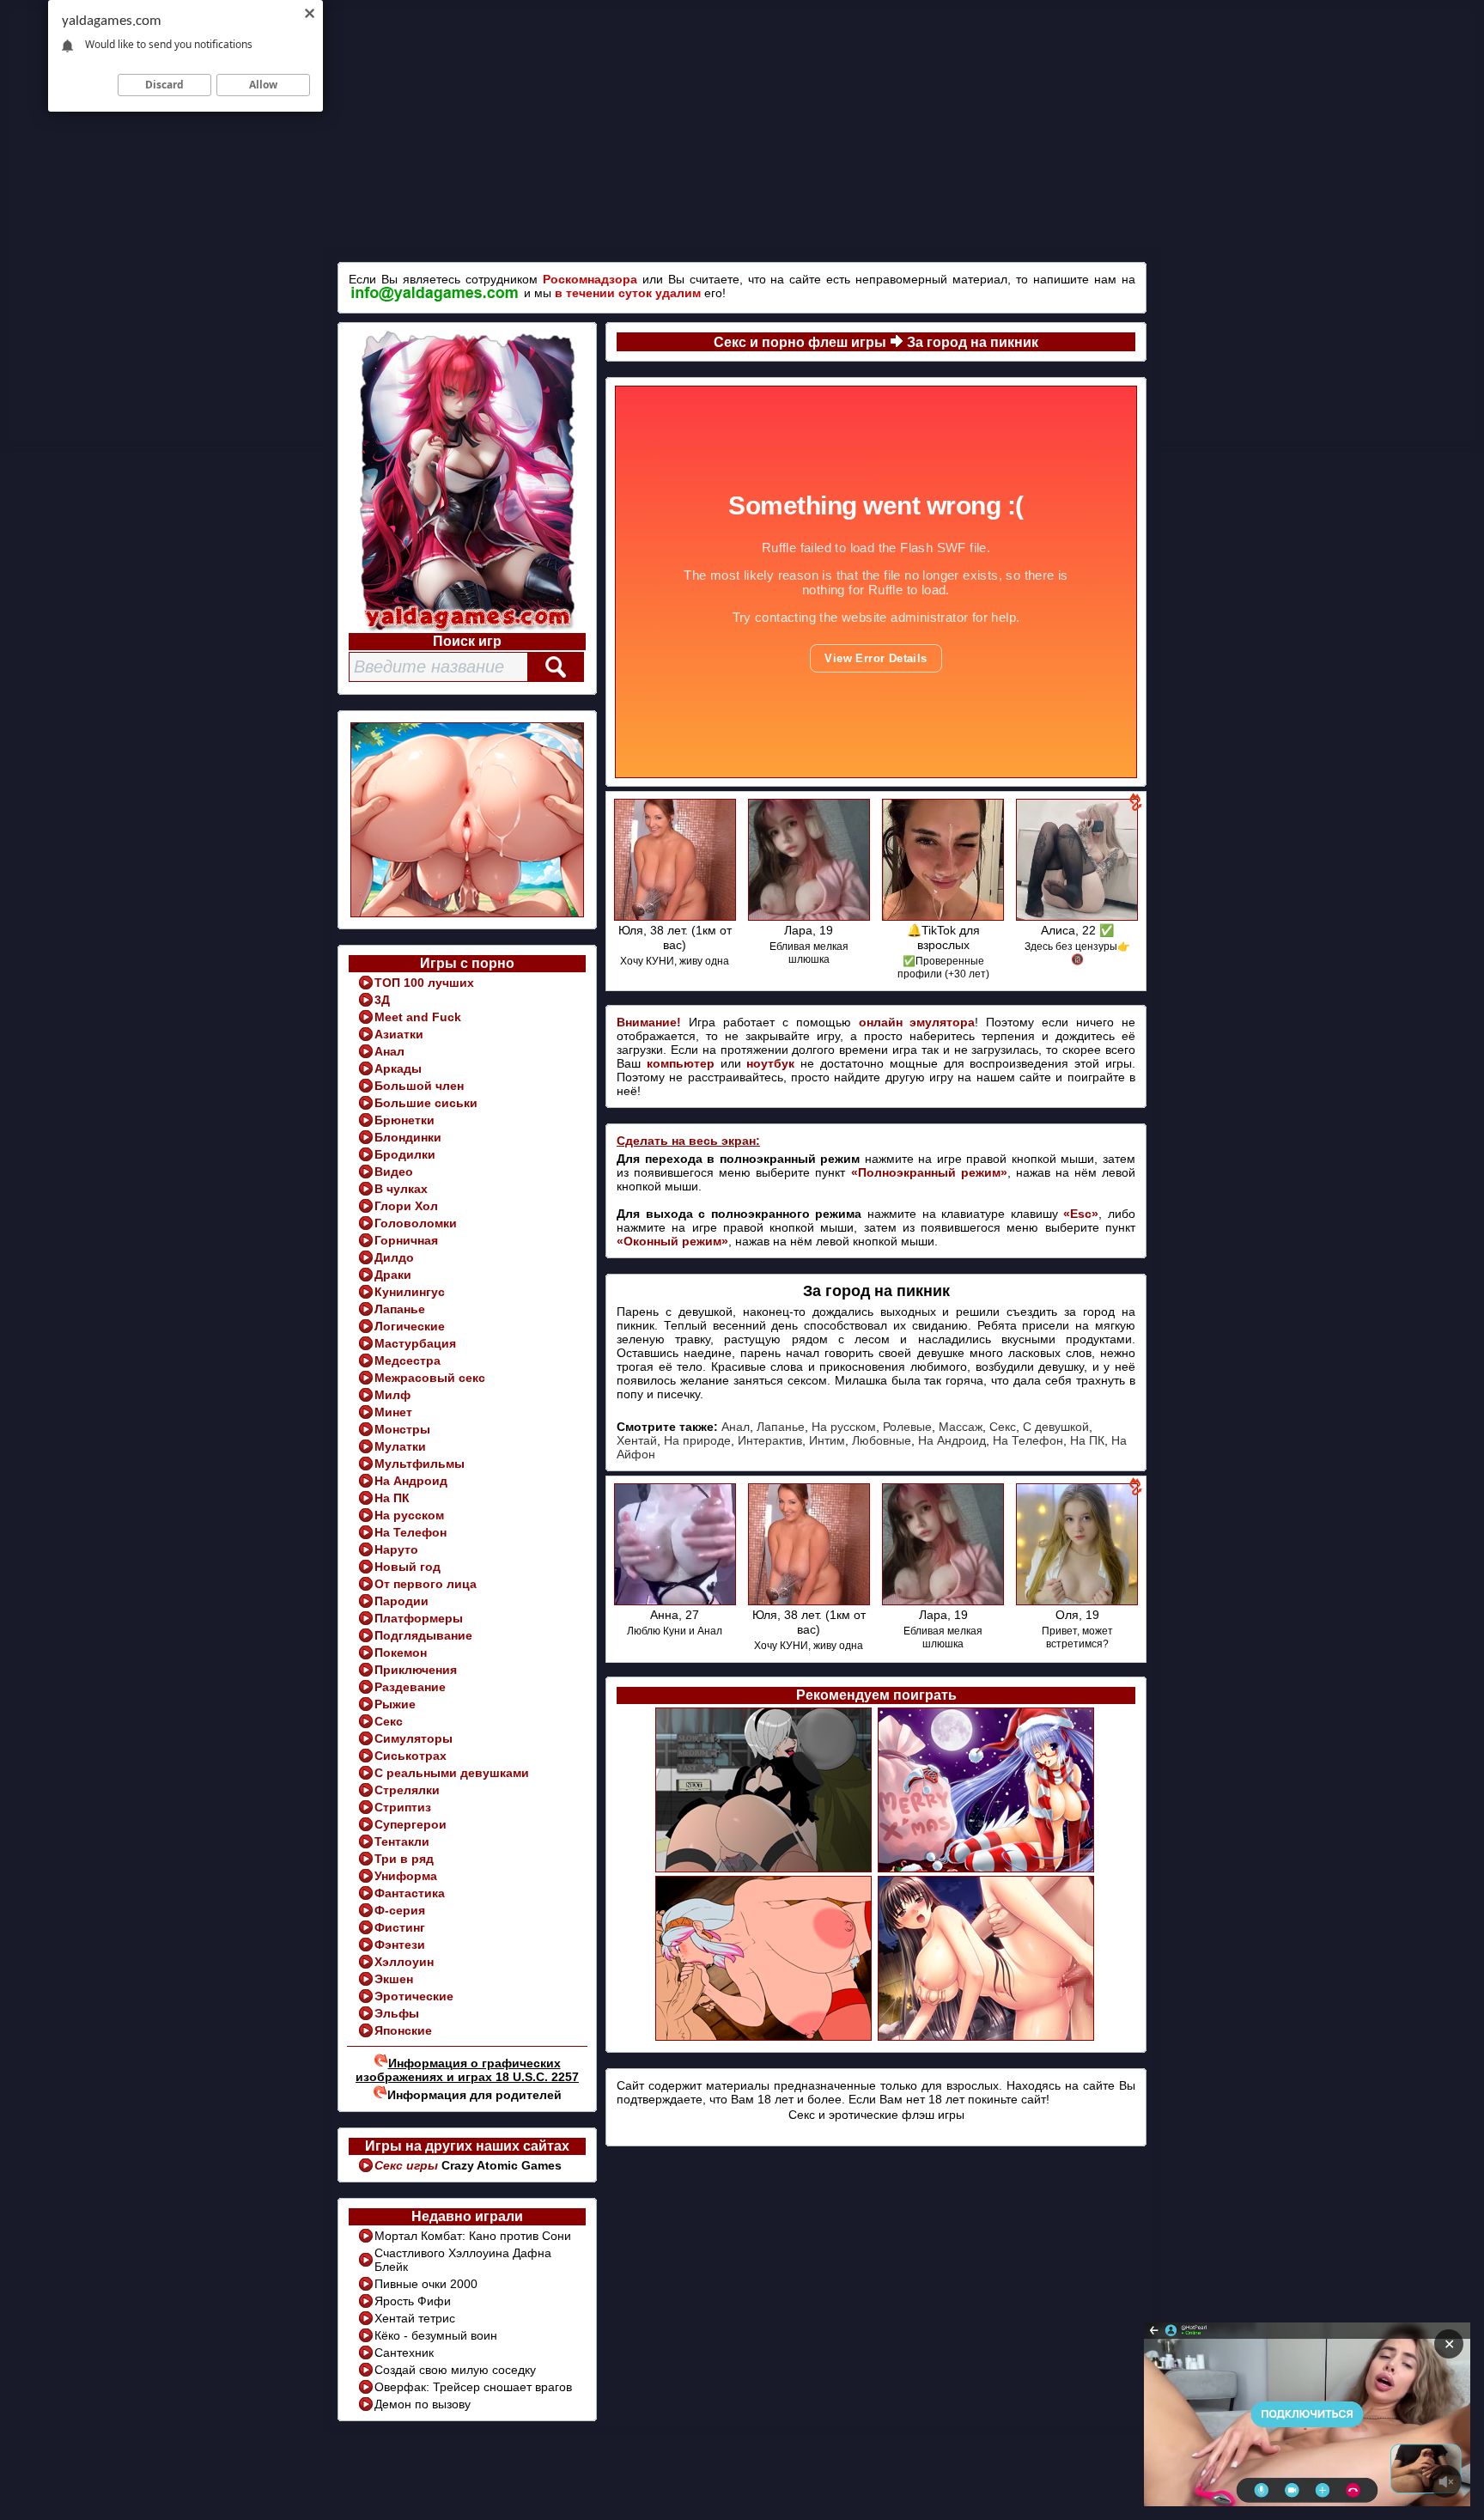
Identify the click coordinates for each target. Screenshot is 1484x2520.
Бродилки (405, 1154)
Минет (393, 1412)
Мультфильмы (420, 1464)
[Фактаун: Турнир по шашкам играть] (987, 2038)
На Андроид (411, 1481)
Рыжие (395, 1704)
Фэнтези (400, 1945)
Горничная (406, 1240)
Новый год (407, 1567)
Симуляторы (414, 1738)
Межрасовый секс (430, 1378)
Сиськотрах (411, 1756)
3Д (382, 1000)
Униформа (406, 1876)
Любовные (882, 1440)
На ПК (392, 1498)
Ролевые (907, 1427)
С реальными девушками (452, 1773)
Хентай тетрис (415, 2318)
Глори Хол (406, 1206)
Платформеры (419, 1618)
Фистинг (400, 1927)
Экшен (394, 1979)
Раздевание (410, 1687)
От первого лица (426, 1584)
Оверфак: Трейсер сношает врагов (473, 2387)
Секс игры (408, 2165)
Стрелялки (407, 1790)
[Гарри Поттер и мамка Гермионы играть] (765, 2038)
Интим (827, 1440)
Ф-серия (400, 1910)
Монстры (402, 1429)
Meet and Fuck (418, 1017)
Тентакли (402, 1841)
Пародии (401, 1601)
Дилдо (394, 1257)
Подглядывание (423, 1635)
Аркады (398, 1068)
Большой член (419, 1086)
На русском (409, 1515)
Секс (389, 1721)
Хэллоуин (404, 1962)
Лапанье (400, 1309)
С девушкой (1056, 1427)
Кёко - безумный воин (436, 2335)
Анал (389, 1051)
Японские (403, 2030)
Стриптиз (403, 1807)
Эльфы (397, 2013)
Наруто (396, 1549)
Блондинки (408, 1137)
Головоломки (416, 1223)
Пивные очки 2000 (426, 2284)
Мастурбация (415, 1343)
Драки (393, 1275)
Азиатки (399, 1034)
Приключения (416, 1670)
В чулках (401, 1189)
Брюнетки (404, 1120)
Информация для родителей (474, 2095)
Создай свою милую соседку (455, 2370)
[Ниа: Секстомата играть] (765, 1870)
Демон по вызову (423, 2404)
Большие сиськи (426, 1103)
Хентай (637, 1440)
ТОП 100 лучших (424, 983)
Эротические (414, 1996)
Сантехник (404, 2353)
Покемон (401, 1653)
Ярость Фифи (413, 2301)
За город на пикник (973, 342)
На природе (697, 1440)
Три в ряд (404, 1859)
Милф (392, 1395)
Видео (394, 1172)
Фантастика (410, 1893)
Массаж (961, 1427)
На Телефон (411, 1532)
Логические (410, 1326)
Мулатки (400, 1446)
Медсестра (407, 1360)
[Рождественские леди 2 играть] (987, 1870)
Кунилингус (410, 1292)
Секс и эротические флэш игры (876, 2115)
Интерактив (770, 1440)
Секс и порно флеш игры (800, 342)
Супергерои (411, 1824)
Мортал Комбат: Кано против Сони (473, 2236)
